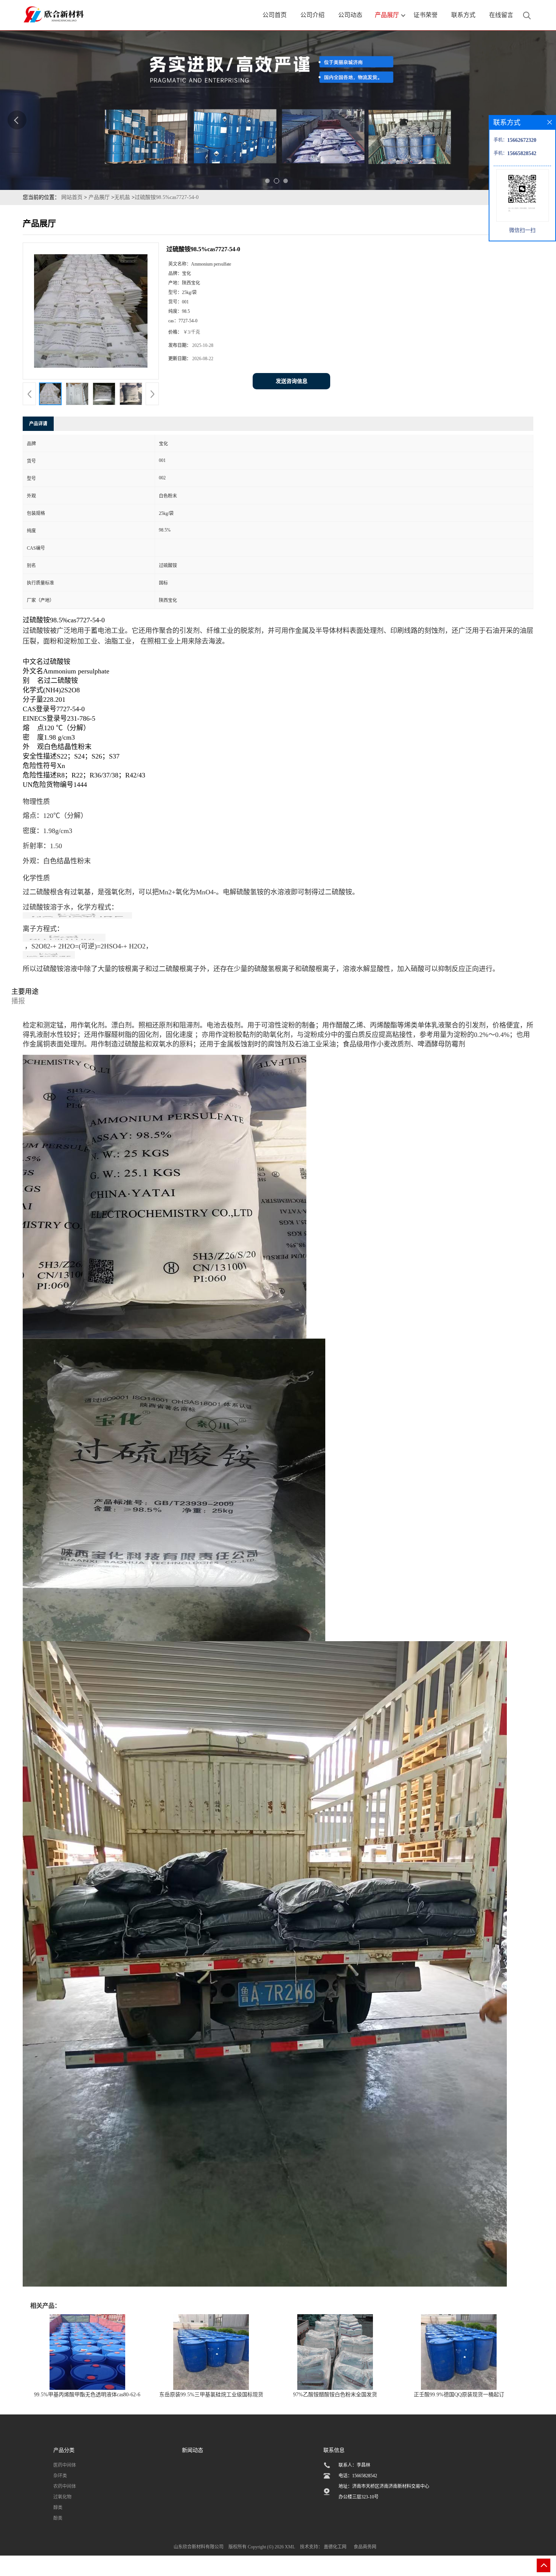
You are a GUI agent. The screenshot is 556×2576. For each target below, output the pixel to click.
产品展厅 (99, 197)
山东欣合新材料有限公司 (199, 2547)
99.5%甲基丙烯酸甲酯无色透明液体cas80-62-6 (87, 2395)
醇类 (58, 2508)
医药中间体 (65, 2465)
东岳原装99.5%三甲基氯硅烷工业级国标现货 (211, 2395)
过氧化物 (62, 2497)
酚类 (58, 2518)
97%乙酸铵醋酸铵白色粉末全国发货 (335, 2395)
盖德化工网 (335, 2547)
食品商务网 (365, 2547)
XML (290, 2547)
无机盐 (122, 197)
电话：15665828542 (358, 2476)
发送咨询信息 (292, 381)
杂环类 (60, 2476)
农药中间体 (65, 2486)
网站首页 (72, 197)
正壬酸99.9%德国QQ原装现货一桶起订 (459, 2395)
